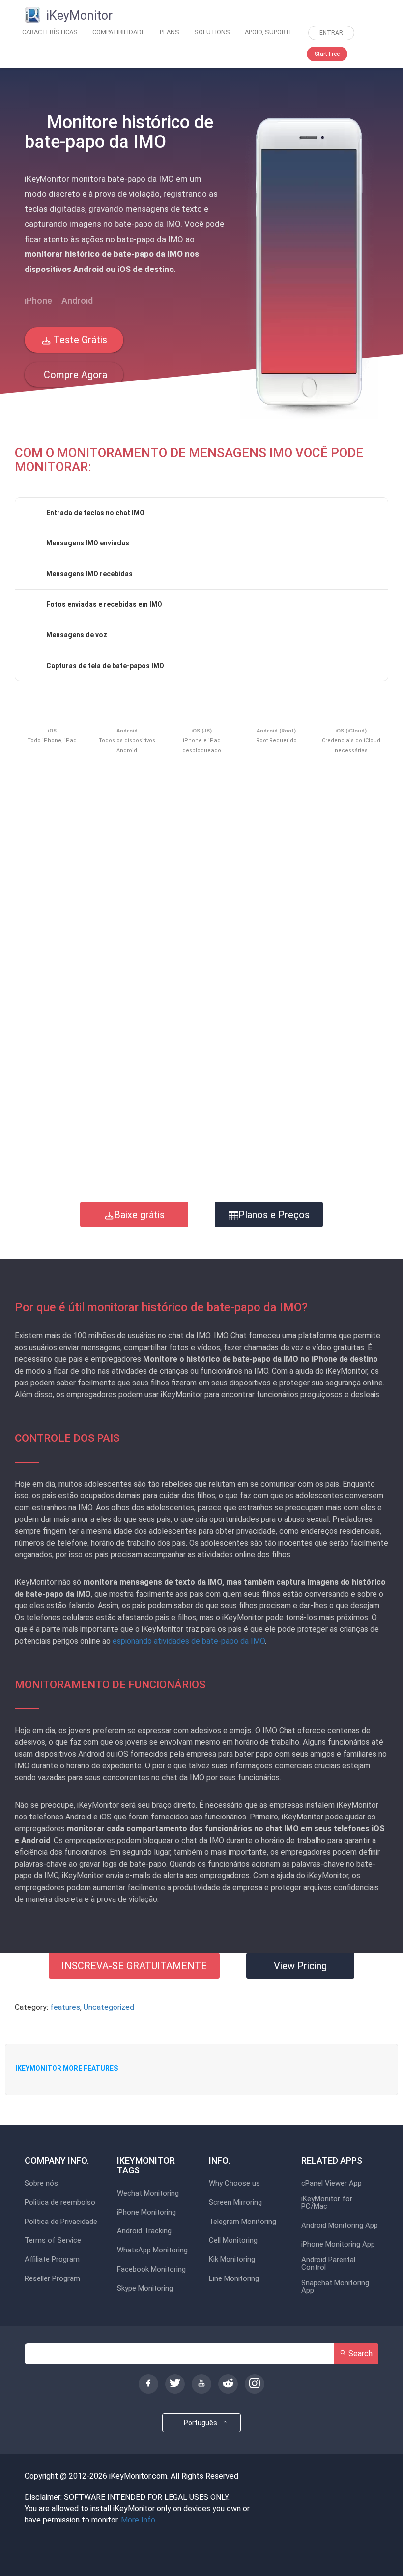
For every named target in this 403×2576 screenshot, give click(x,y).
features (65, 2007)
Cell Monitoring (233, 2240)
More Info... (140, 2520)
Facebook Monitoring (151, 2269)
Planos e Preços (274, 1215)
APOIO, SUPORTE (269, 32)
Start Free (327, 54)
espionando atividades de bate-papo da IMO (189, 1641)
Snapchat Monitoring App (335, 2287)
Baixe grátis (139, 1215)
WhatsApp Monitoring (152, 2250)
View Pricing (300, 1966)
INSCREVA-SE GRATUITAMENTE (134, 1966)
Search (360, 2353)
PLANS (170, 32)
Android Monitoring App (340, 2226)
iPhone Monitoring (146, 2212)
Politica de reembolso (60, 2203)
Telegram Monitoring (243, 2222)
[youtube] (201, 2384)
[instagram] (255, 2384)
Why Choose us (234, 2183)
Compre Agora (74, 375)
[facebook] (148, 2384)
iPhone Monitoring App (338, 2244)
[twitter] (175, 2384)
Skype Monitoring (145, 2289)
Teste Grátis (79, 340)
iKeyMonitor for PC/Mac (327, 2203)
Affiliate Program (52, 2260)
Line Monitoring (234, 2279)
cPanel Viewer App (331, 2183)
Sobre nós (41, 2183)
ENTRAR (331, 33)
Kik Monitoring (232, 2260)
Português (202, 2423)
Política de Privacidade (61, 2222)
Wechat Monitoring (148, 2193)
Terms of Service (53, 2240)
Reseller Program (52, 2279)
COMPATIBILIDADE (119, 32)
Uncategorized (109, 2007)
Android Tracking (144, 2231)
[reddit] (228, 2384)
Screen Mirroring (235, 2203)
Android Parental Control (328, 2264)
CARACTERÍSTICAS (50, 32)
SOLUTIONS (212, 32)
